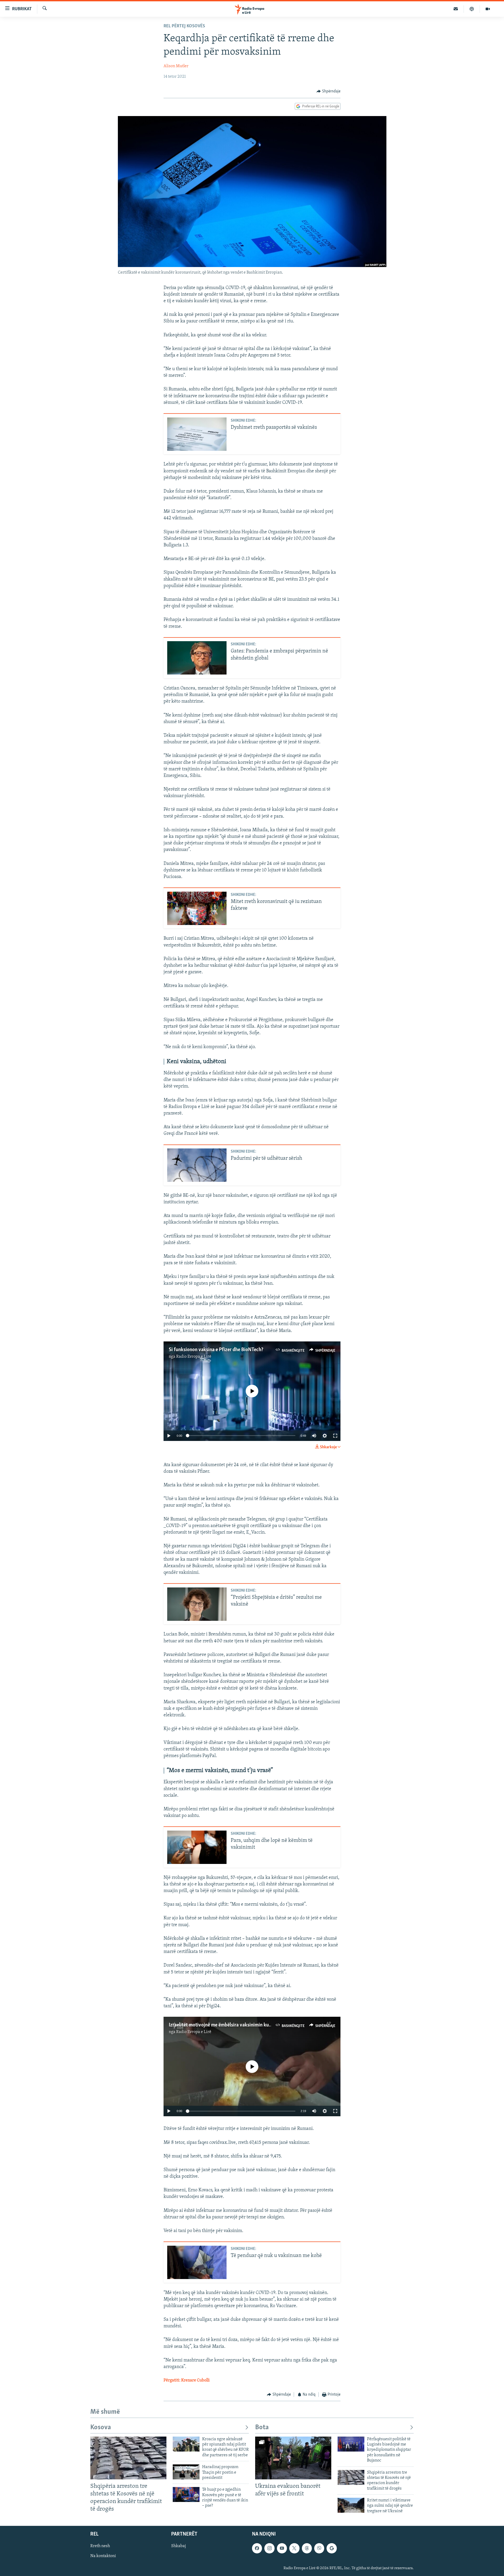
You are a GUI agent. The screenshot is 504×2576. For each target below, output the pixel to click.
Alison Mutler (176, 66)
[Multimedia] (488, 9)
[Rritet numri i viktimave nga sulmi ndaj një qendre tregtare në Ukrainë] (351, 2505)
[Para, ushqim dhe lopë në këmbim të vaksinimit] (197, 1847)
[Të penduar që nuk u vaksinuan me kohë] (197, 2262)
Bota (262, 2428)
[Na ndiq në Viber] (319, 2548)
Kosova (101, 2428)
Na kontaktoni (103, 2556)
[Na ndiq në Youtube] (282, 2548)
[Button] (329, 91)
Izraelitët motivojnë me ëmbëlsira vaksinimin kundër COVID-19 (234, 2025)
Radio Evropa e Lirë (194, 1357)
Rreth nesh (100, 2546)
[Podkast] (472, 9)
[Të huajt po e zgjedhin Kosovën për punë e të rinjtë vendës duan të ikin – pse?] (186, 2494)
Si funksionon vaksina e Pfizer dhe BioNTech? (216, 1350)
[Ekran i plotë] (335, 1436)
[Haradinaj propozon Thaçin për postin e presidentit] (186, 2472)
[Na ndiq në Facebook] (257, 2548)
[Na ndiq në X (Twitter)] (294, 2548)
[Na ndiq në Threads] (307, 2548)
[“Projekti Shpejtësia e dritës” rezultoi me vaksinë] (197, 1604)
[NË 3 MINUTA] (456, 9)
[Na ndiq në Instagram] (269, 2548)
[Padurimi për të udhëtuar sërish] (197, 1165)
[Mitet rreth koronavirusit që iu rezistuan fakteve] (197, 908)
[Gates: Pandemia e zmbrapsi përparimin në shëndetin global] (197, 658)
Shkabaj (178, 2546)
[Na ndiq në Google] (332, 2548)
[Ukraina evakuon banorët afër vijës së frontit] (293, 2458)
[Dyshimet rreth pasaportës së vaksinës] (197, 434)
